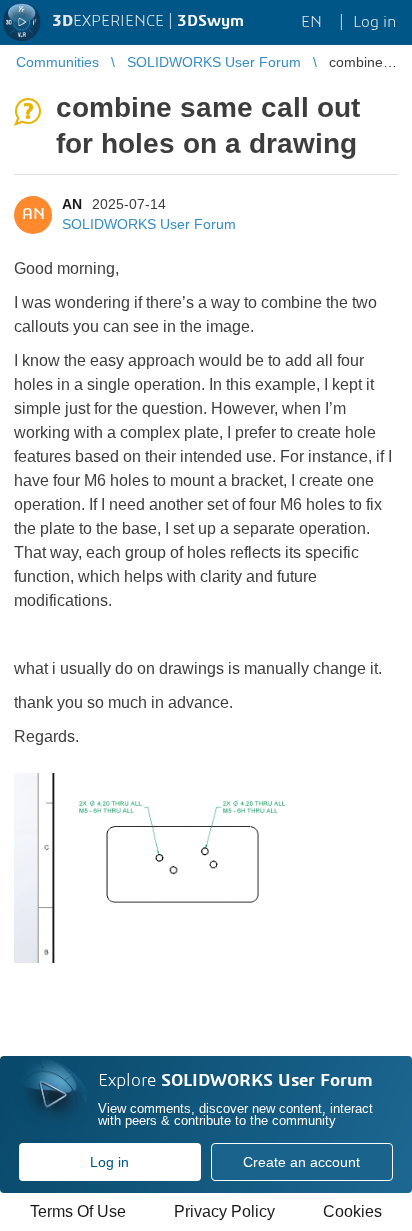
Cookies (352, 1211)
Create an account (301, 1162)
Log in (109, 1162)
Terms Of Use (78, 1211)
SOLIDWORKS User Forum (149, 224)
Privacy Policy (224, 1211)
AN (72, 204)
